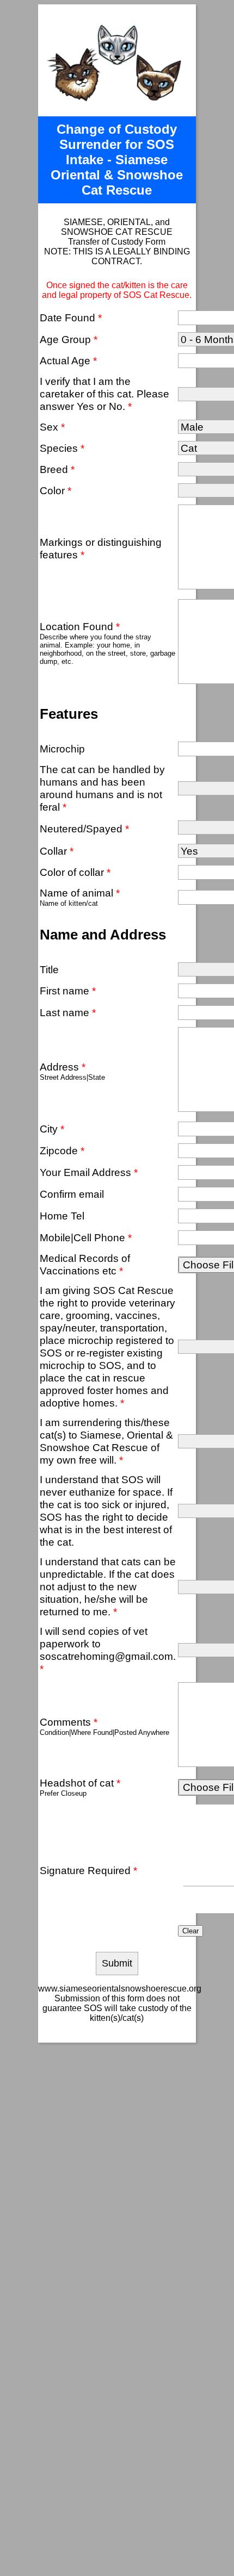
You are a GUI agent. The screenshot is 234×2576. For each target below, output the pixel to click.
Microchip (62, 749)
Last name (68, 1012)
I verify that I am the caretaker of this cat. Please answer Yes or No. (104, 394)
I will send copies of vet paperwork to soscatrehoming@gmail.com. (108, 1650)
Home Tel (62, 1216)
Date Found (71, 318)
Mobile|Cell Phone (86, 1237)
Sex (52, 427)
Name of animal (80, 893)
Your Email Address (89, 1172)
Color (56, 490)
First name (68, 991)
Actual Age (68, 360)
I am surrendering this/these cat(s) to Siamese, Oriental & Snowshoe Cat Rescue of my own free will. (106, 1441)
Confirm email (72, 1194)
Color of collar (75, 872)
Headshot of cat (80, 1783)
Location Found (80, 626)
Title (49, 969)
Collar (57, 851)
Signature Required (88, 1870)
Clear (190, 1931)
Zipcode (62, 1150)
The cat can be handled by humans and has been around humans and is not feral (102, 788)
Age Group (69, 339)
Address (63, 1067)
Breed (57, 469)
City (52, 1129)
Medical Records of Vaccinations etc (85, 1264)
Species (62, 448)
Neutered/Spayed (84, 829)
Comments (69, 1722)
